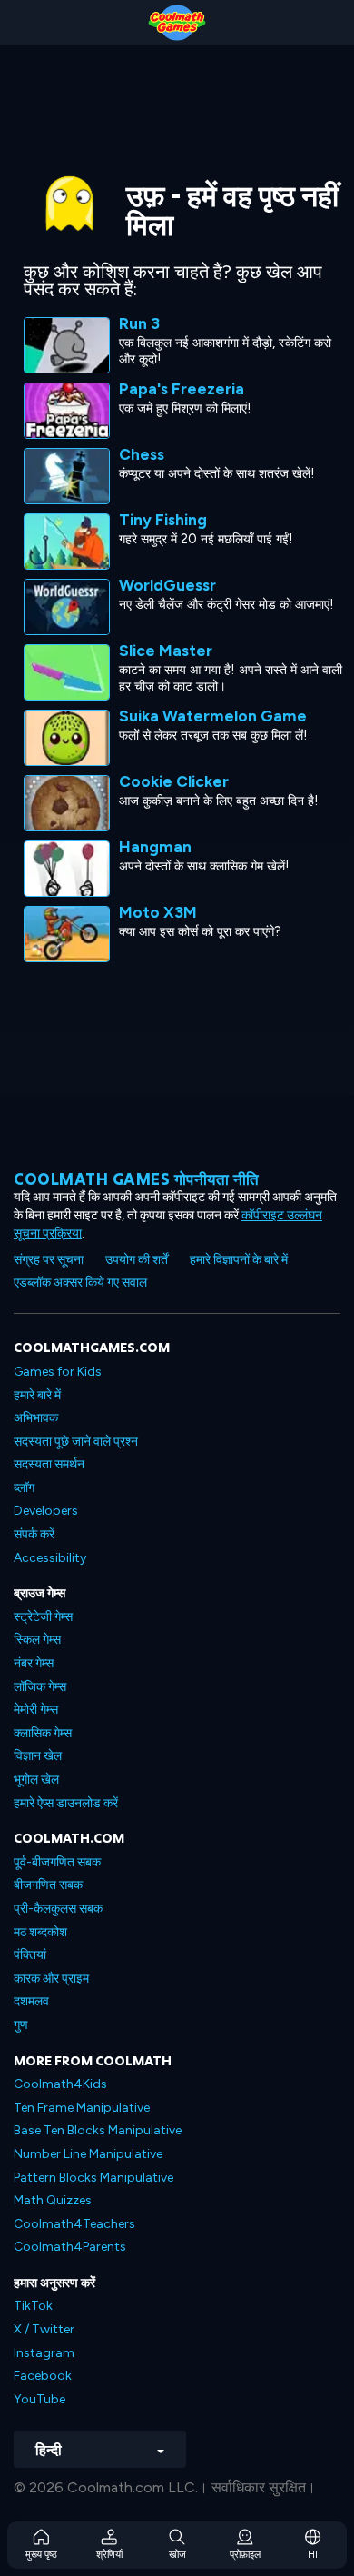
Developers (46, 1511)
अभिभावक (36, 1418)
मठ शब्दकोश (40, 1932)
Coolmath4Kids (60, 2084)
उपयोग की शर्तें (137, 1260)
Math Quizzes (53, 2200)
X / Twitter (44, 2329)
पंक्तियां (30, 1955)
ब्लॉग (24, 1488)
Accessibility (50, 1558)
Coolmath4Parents (70, 2247)
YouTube (39, 2399)
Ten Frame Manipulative (82, 2108)
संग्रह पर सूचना (49, 1260)
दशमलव (31, 2001)
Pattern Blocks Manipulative (93, 2178)
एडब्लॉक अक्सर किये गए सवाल (80, 1283)
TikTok (33, 2306)
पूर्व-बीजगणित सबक (57, 1862)
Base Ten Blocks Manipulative (98, 2130)
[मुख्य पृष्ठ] (177, 23)
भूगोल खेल (36, 1780)
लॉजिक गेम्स (40, 1687)
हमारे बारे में (37, 1395)
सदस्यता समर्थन (49, 1464)
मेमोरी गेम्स (36, 1710)
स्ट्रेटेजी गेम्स (43, 1617)
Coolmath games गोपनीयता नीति (137, 1179)
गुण (21, 2025)
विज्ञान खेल (38, 1756)
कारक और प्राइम (51, 1979)
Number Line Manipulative (88, 2154)
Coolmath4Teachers (74, 2224)
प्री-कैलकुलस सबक (58, 1909)
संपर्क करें (34, 1534)
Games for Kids (58, 1372)
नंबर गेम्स (34, 1663)
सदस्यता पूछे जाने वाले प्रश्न (76, 1442)
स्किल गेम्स (37, 1640)
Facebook (43, 2376)
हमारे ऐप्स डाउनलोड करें (66, 1803)
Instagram (44, 2353)
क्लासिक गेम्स (43, 1733)
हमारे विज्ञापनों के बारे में (239, 1260)
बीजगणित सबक (48, 1885)
